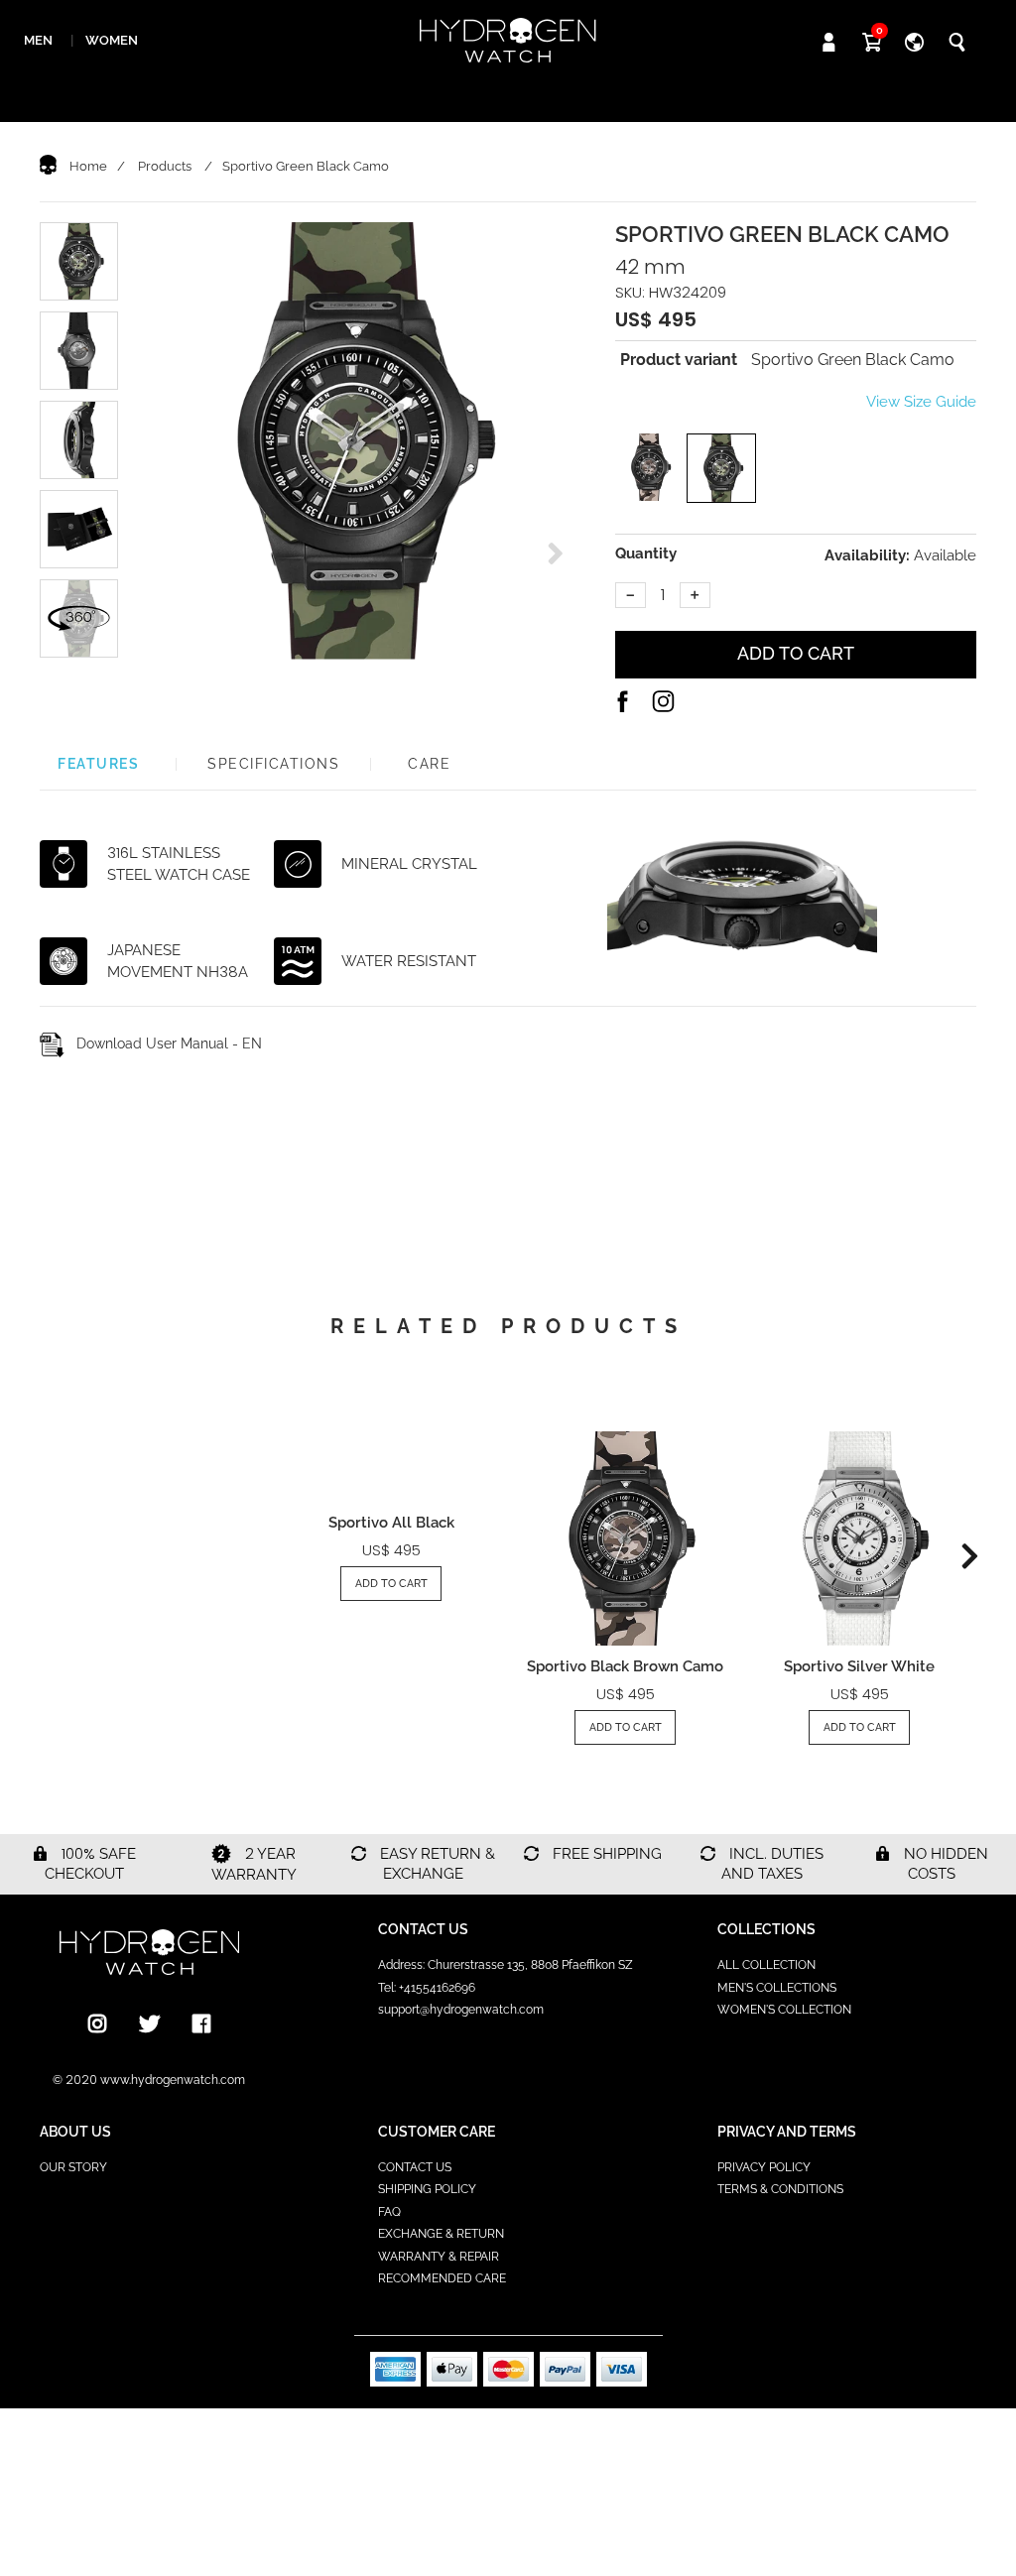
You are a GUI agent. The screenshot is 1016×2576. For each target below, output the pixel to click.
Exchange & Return (441, 2234)
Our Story (73, 2167)
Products (165, 166)
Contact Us (415, 2167)
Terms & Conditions (780, 2189)
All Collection (766, 1965)
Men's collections (777, 1988)
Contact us (423, 1929)
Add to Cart (391, 1584)
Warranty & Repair (439, 2257)
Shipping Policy (427, 2189)
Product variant (679, 360)
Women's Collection (784, 2010)
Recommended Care (442, 2278)
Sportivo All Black (391, 1523)
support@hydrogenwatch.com (461, 2010)
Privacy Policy (764, 2167)
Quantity (646, 553)
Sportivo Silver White (859, 1666)
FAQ (389, 2212)
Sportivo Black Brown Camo (625, 1666)
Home (88, 166)
